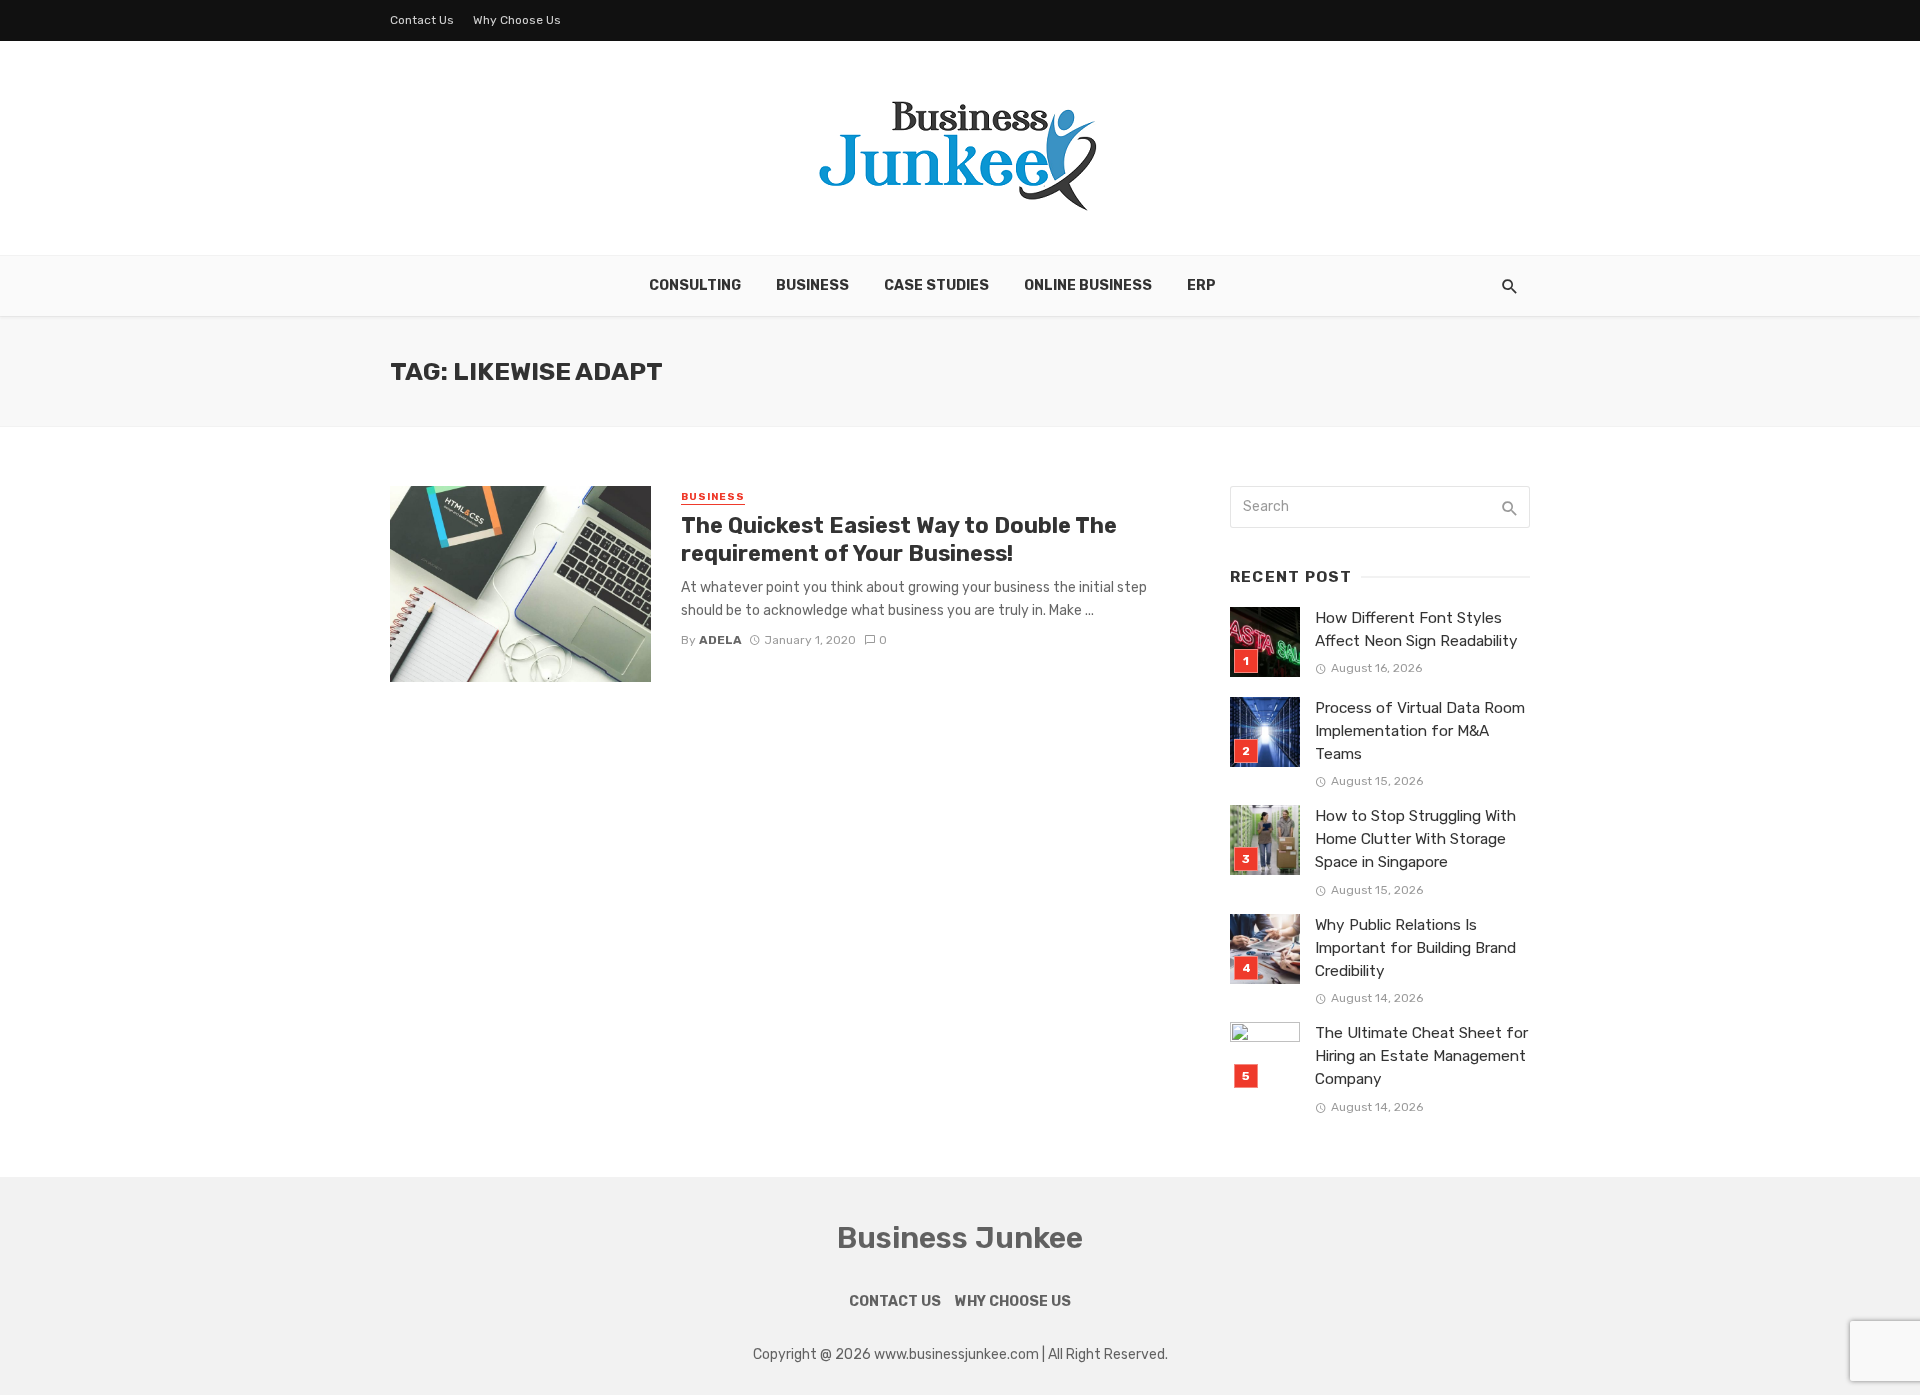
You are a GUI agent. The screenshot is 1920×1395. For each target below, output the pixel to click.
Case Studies (936, 285)
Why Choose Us (517, 20)
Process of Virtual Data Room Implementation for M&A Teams (1420, 731)
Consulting (695, 285)
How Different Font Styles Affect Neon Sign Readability (1416, 629)
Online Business (1088, 285)
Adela (720, 640)
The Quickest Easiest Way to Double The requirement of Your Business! (899, 539)
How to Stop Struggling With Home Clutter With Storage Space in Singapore (1415, 839)
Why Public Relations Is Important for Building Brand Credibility (1415, 948)
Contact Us (422, 20)
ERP (1201, 285)
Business (812, 285)
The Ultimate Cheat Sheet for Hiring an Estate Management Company (1421, 1056)
